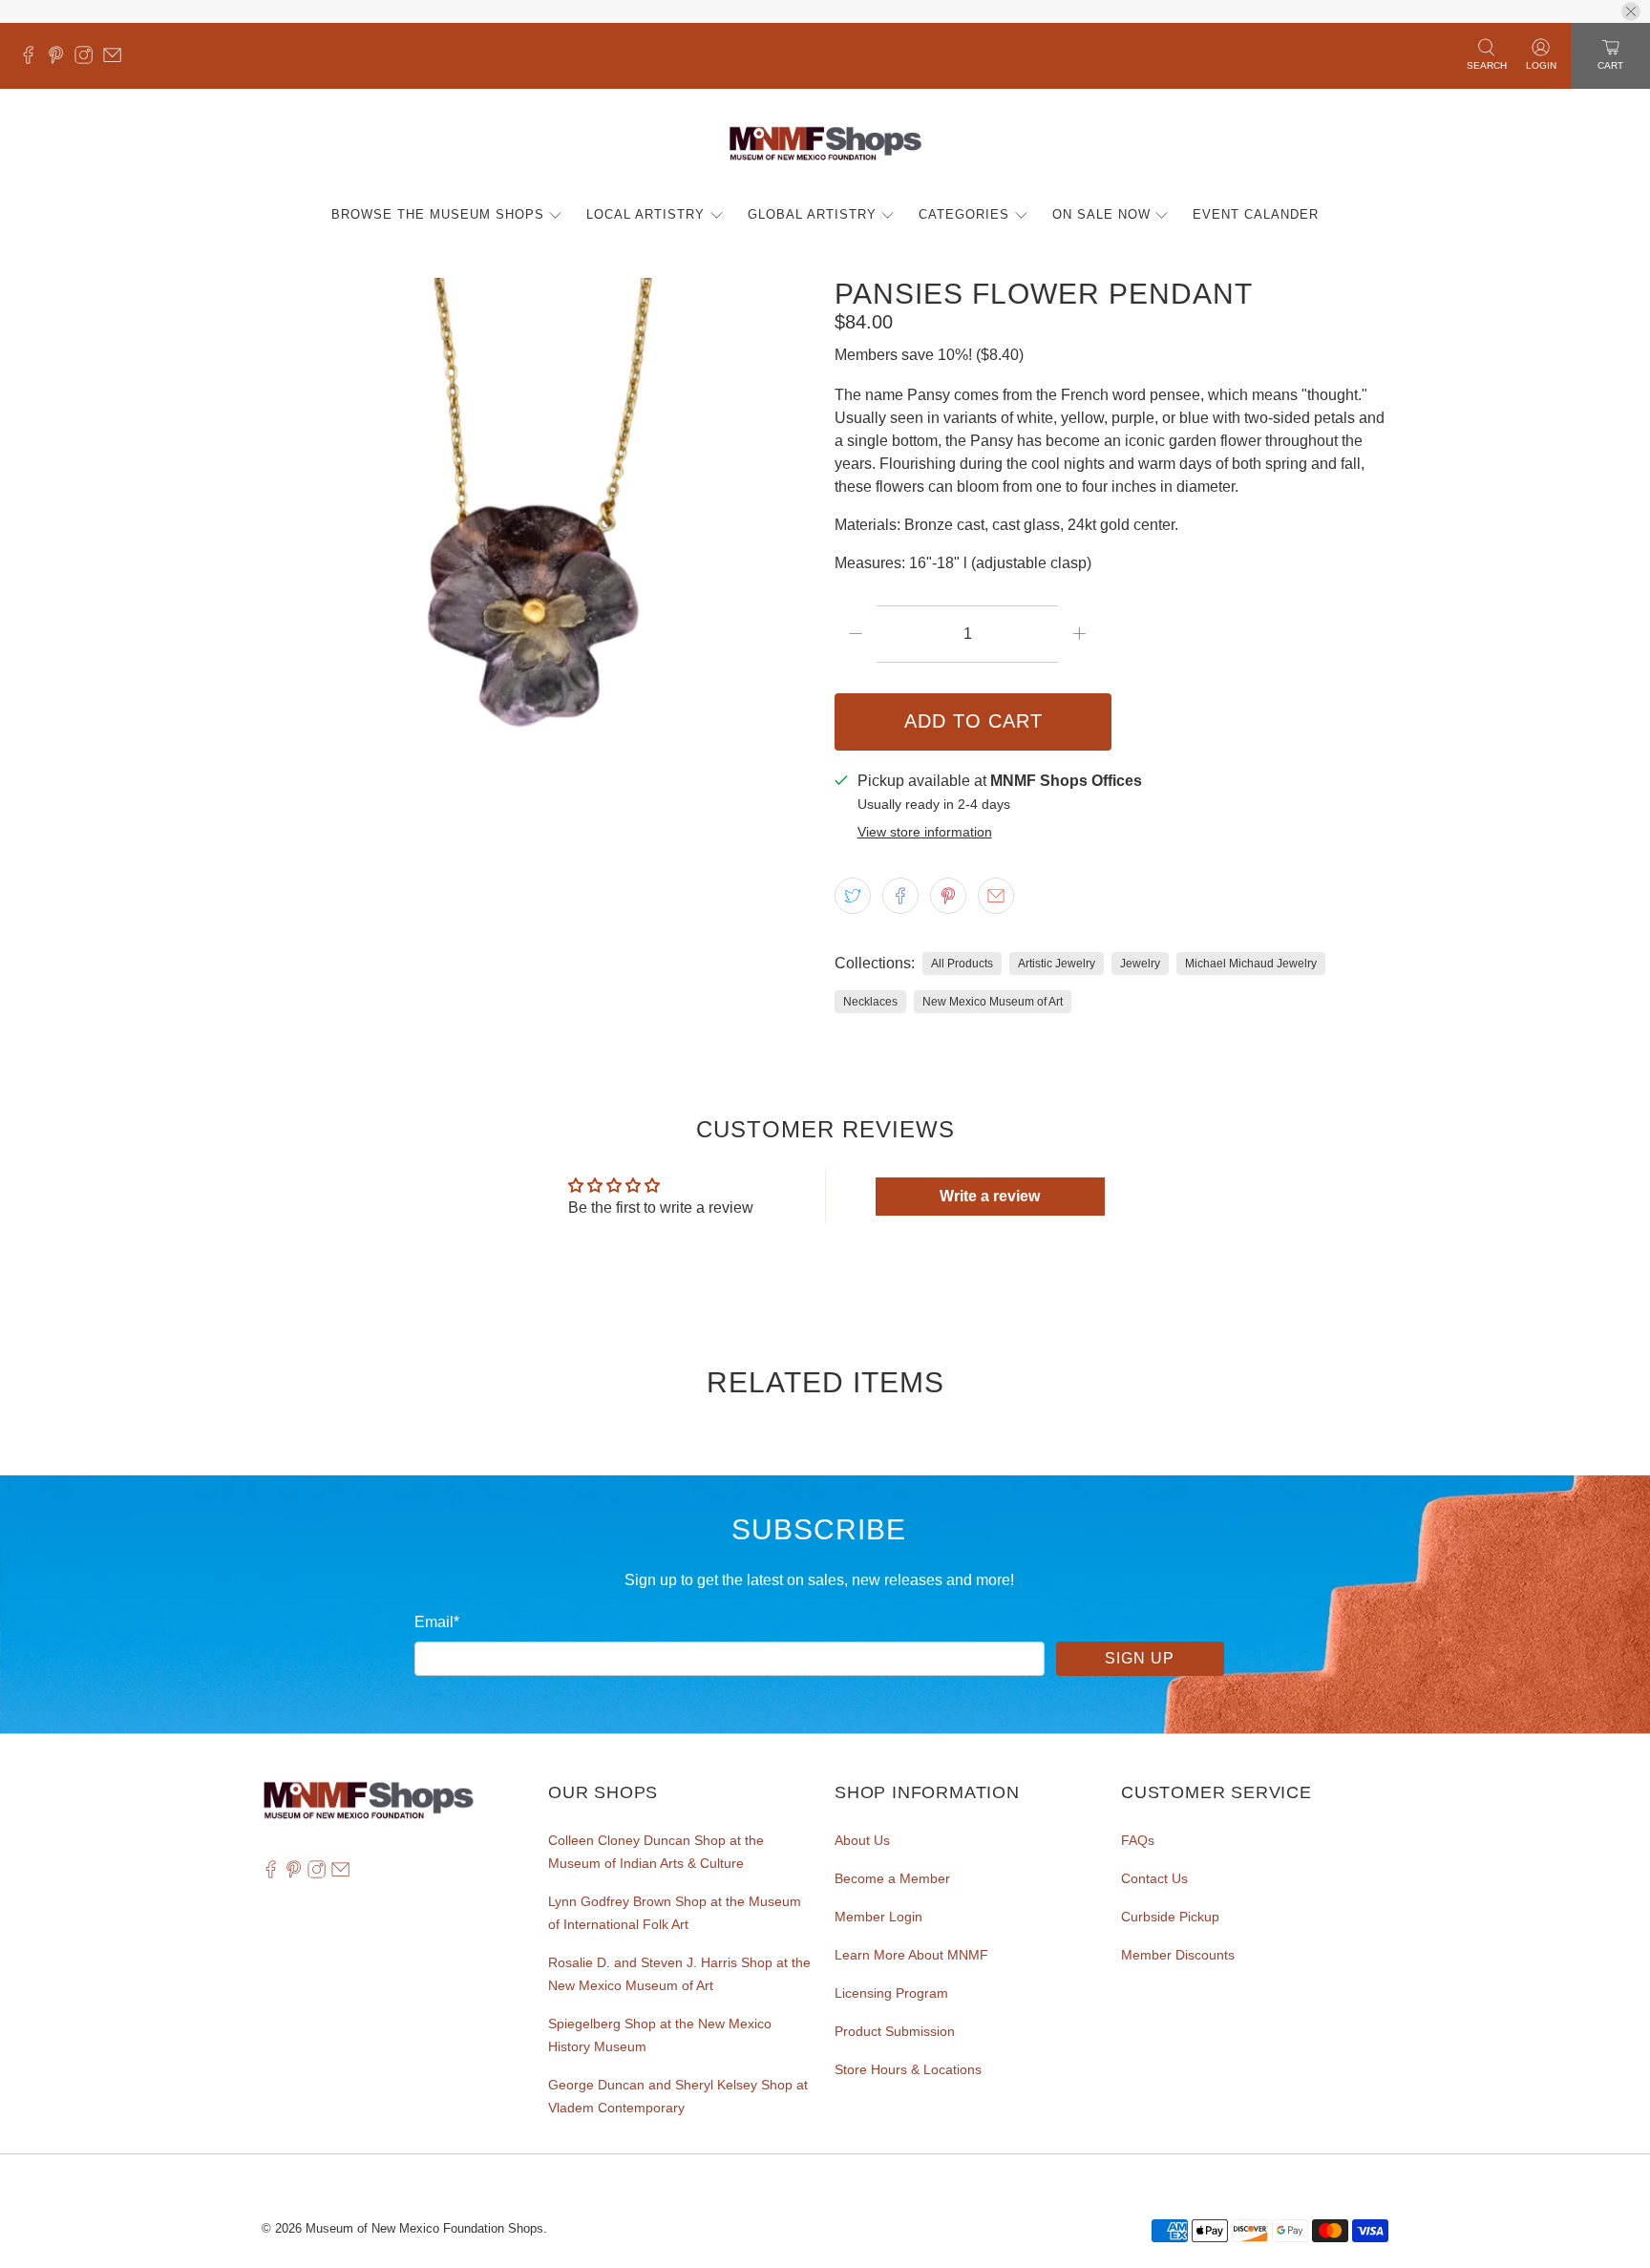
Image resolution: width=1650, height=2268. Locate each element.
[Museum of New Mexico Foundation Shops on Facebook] (33, 59)
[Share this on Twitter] (853, 896)
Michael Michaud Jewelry (1251, 964)
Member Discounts (1178, 1955)
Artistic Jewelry (1057, 964)
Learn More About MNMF (911, 1955)
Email (437, 1622)
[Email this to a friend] (996, 896)
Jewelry (1140, 964)
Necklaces (870, 1002)
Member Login (878, 1917)
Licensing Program (891, 1993)
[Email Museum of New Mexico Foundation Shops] (117, 59)
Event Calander (1256, 214)
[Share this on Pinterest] (948, 896)
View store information (925, 832)
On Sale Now (1101, 214)
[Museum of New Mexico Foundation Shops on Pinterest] (61, 59)
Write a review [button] (990, 1196)
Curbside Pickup (1170, 1917)
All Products (962, 964)
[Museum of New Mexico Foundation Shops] (825, 145)
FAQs (1138, 1840)
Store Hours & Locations (908, 2069)
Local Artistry (645, 214)
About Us (862, 1840)
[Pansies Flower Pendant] (539, 555)
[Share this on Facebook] (900, 896)
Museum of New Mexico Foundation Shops (424, 2228)
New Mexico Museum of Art (993, 1002)
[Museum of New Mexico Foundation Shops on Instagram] (88, 59)
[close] (1631, 11)
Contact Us (1154, 1878)
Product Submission (895, 2031)
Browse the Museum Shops (438, 214)
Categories (964, 214)
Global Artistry (812, 214)
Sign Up (1140, 1658)
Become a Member (892, 1878)
